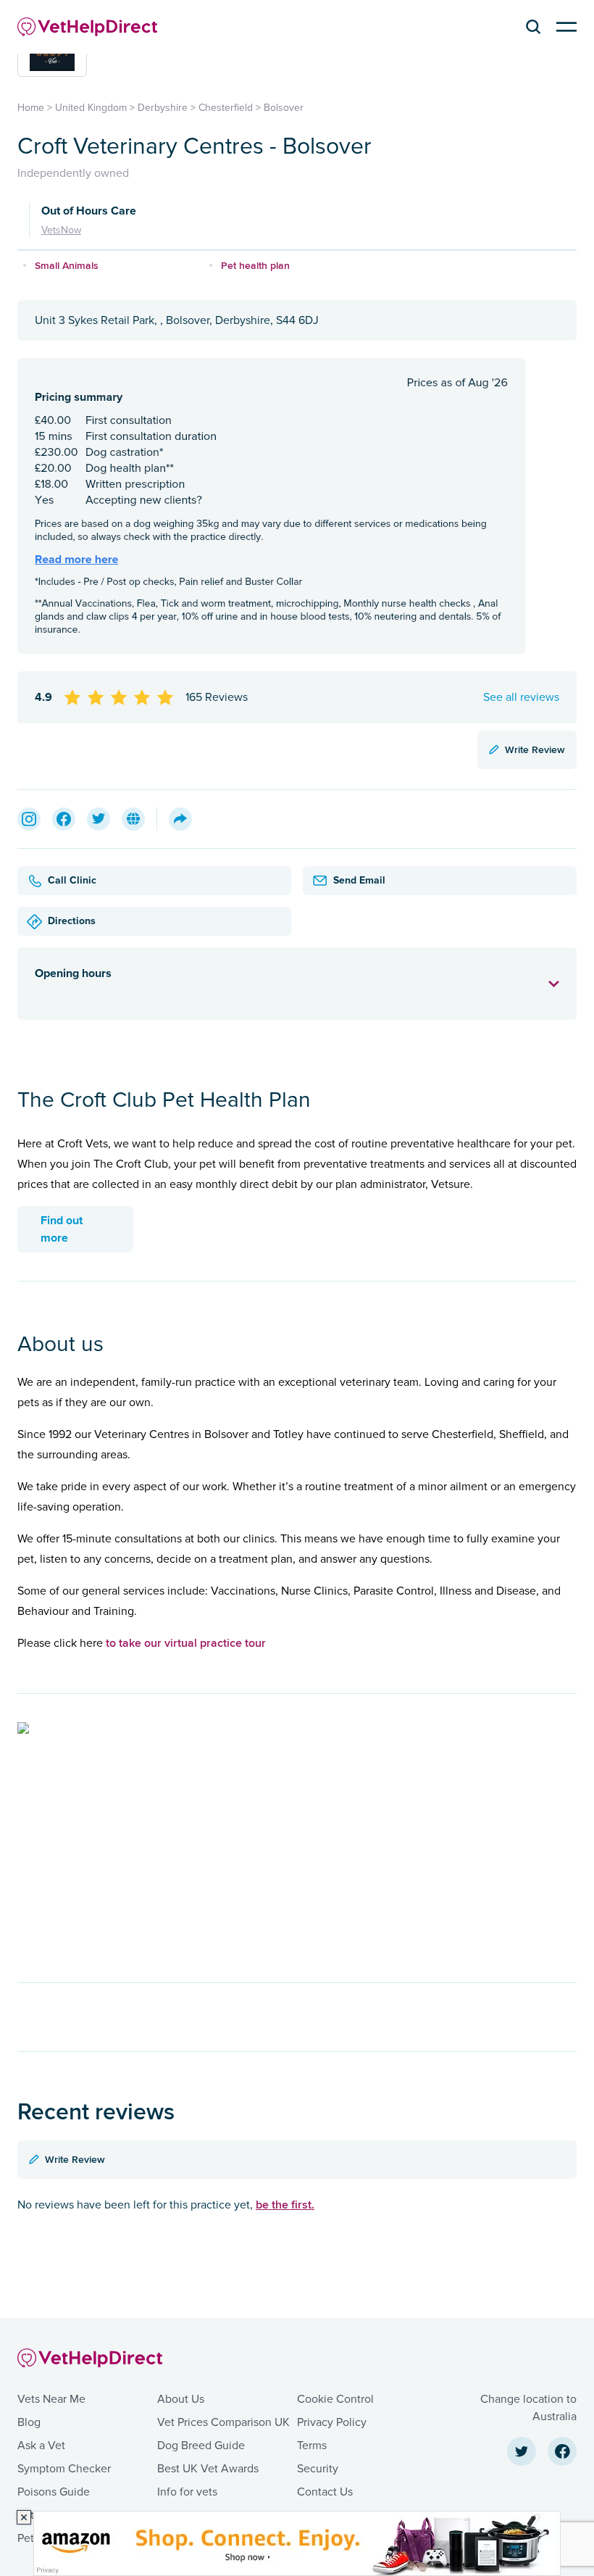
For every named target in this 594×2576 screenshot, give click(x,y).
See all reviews (521, 697)
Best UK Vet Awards (208, 2469)
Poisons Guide (54, 2492)
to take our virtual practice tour (186, 1643)
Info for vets (187, 2492)
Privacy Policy (332, 2422)
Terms (312, 2446)
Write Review (535, 749)
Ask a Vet (41, 2446)
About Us (181, 2399)
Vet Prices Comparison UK (223, 2422)
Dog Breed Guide (201, 2446)
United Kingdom (91, 108)
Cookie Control (335, 2399)
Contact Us (325, 2492)
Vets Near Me (51, 2399)
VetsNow (61, 230)
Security (318, 2469)
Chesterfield (226, 108)
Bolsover (284, 108)
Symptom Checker (64, 2469)
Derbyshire (163, 108)
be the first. (285, 2205)
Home (31, 108)
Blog (29, 2422)
